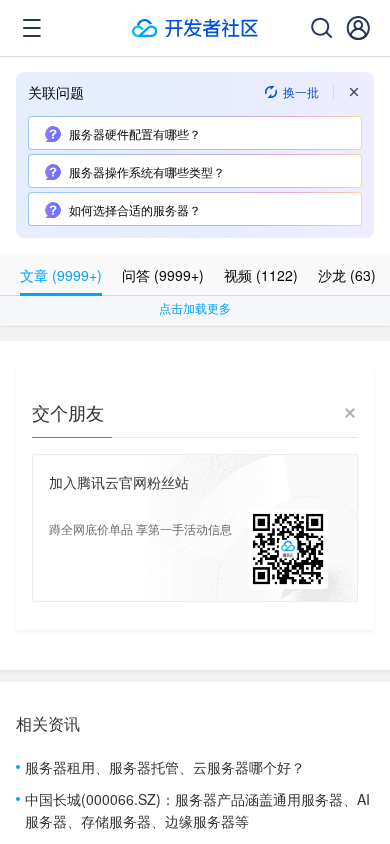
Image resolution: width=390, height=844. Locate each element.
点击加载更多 (195, 307)
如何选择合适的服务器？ (135, 209)
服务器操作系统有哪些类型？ (147, 171)
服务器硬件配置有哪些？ (135, 133)
